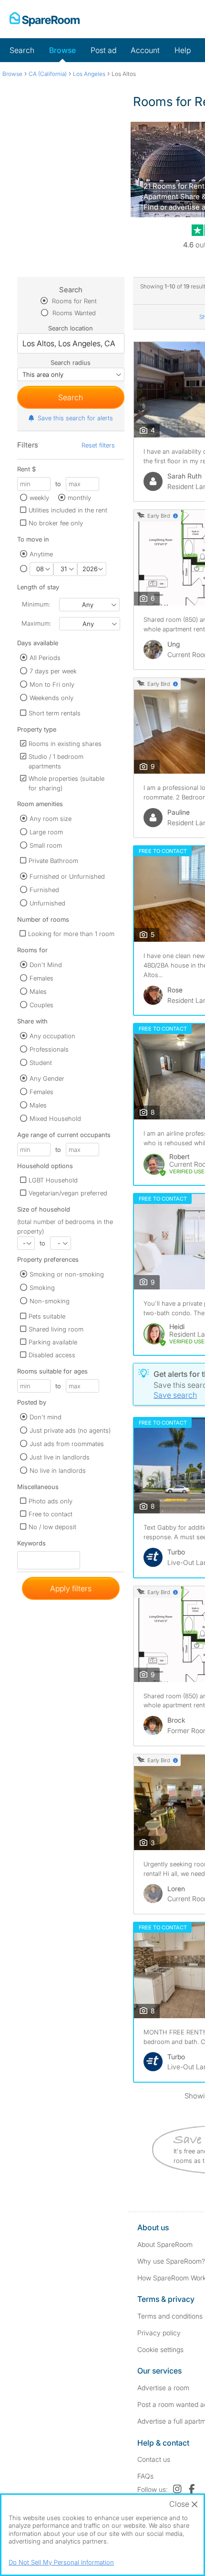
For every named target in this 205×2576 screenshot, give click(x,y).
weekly (39, 498)
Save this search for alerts (75, 418)
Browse (62, 50)
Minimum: (36, 604)
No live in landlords (58, 1470)
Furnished (44, 890)
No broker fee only (56, 523)
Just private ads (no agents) (70, 1430)
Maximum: (36, 623)
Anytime (41, 554)
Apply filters (71, 1588)
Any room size (51, 819)
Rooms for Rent (73, 301)
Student (41, 1063)
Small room (46, 845)
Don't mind (46, 1417)
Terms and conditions (170, 2316)
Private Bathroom (53, 861)
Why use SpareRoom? (171, 2261)
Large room (46, 832)
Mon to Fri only (52, 684)
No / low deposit (52, 1527)
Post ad (103, 50)
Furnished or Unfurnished (67, 876)
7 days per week (53, 671)
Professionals (49, 1049)
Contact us (154, 2459)
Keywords (31, 1545)
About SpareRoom (165, 2244)
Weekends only (51, 698)
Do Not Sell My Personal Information (61, 2562)
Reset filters (98, 445)
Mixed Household (55, 1118)
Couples (41, 1005)
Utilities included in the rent (68, 510)
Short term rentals (55, 713)
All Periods (45, 658)
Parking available (53, 1342)
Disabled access (52, 1355)
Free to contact (51, 1514)
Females (41, 978)
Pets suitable (47, 1316)
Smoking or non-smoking (67, 1274)
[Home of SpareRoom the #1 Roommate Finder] (45, 19)
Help (183, 50)
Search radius (71, 362)
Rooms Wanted (73, 313)
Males (38, 991)
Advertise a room (163, 2388)
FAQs (145, 2476)
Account (145, 50)
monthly (79, 498)
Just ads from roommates (67, 1444)
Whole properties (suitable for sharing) (67, 783)
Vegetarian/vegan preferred (68, 1193)
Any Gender (47, 1078)
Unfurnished (47, 903)
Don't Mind (46, 965)
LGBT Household (53, 1180)
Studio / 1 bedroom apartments (56, 761)
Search (22, 50)
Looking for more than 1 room (71, 934)
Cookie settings (160, 2349)
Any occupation (52, 1036)
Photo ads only (51, 1501)
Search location (71, 328)
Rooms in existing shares (65, 744)
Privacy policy (159, 2333)
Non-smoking (50, 1301)
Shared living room (56, 1329)
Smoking (42, 1288)
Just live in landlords (60, 1457)
